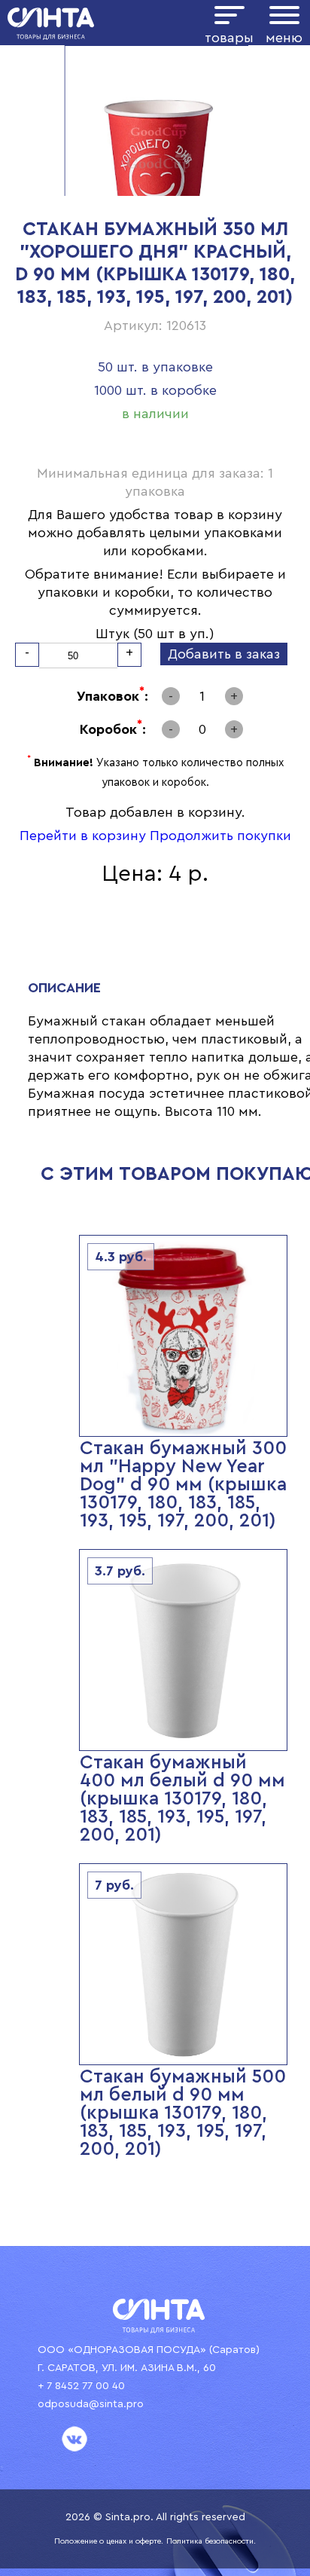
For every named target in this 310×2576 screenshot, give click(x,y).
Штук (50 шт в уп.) (155, 634)
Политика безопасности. (211, 2541)
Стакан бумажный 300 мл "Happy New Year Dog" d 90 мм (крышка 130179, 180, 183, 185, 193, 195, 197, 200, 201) (183, 1485)
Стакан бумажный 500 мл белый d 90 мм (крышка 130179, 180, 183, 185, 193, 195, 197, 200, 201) (183, 2113)
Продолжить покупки (220, 836)
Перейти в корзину (83, 836)
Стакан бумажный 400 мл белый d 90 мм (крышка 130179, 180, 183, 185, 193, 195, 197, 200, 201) (182, 1799)
